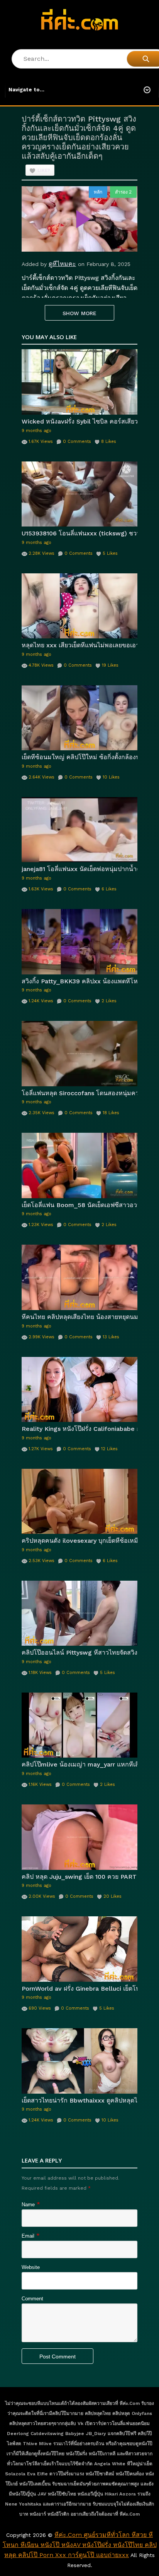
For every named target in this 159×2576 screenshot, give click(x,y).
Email (28, 2236)
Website (31, 2267)
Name (28, 2205)
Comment (32, 2299)
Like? (44, 171)
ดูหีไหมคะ (62, 264)
